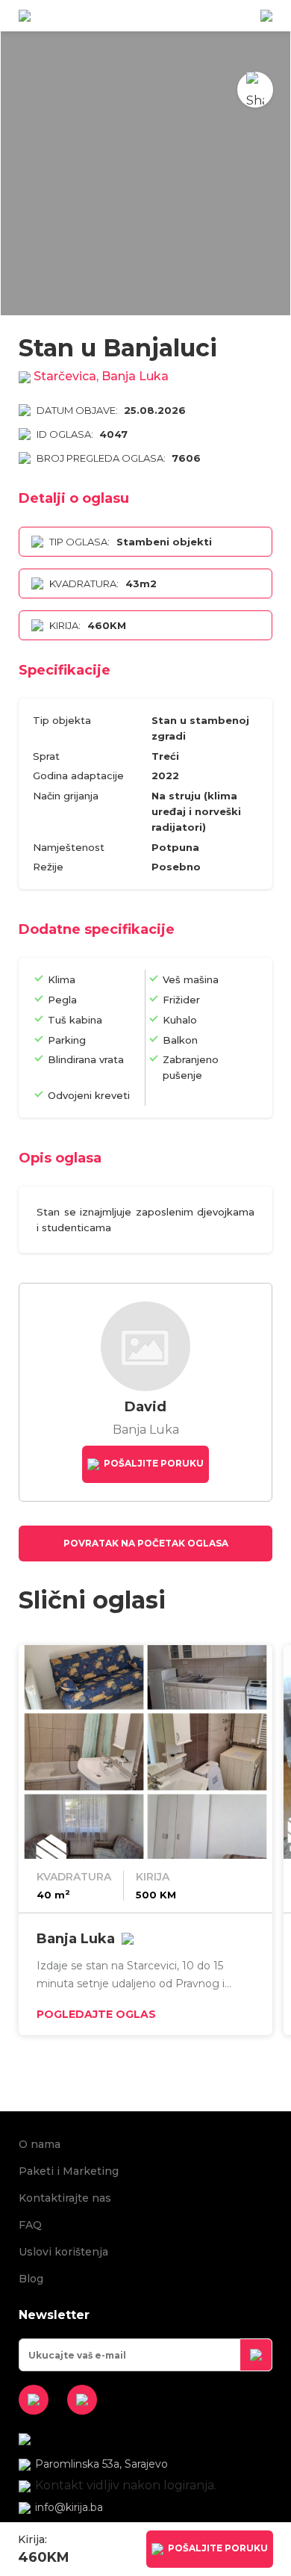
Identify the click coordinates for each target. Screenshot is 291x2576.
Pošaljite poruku (153, 1464)
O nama (40, 2144)
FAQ (30, 2225)
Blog (31, 2279)
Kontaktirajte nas (65, 2198)
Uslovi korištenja (63, 2252)
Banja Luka (76, 1939)
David (145, 1407)
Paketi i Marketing (69, 2171)
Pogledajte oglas (96, 2014)
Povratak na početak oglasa (146, 1543)
